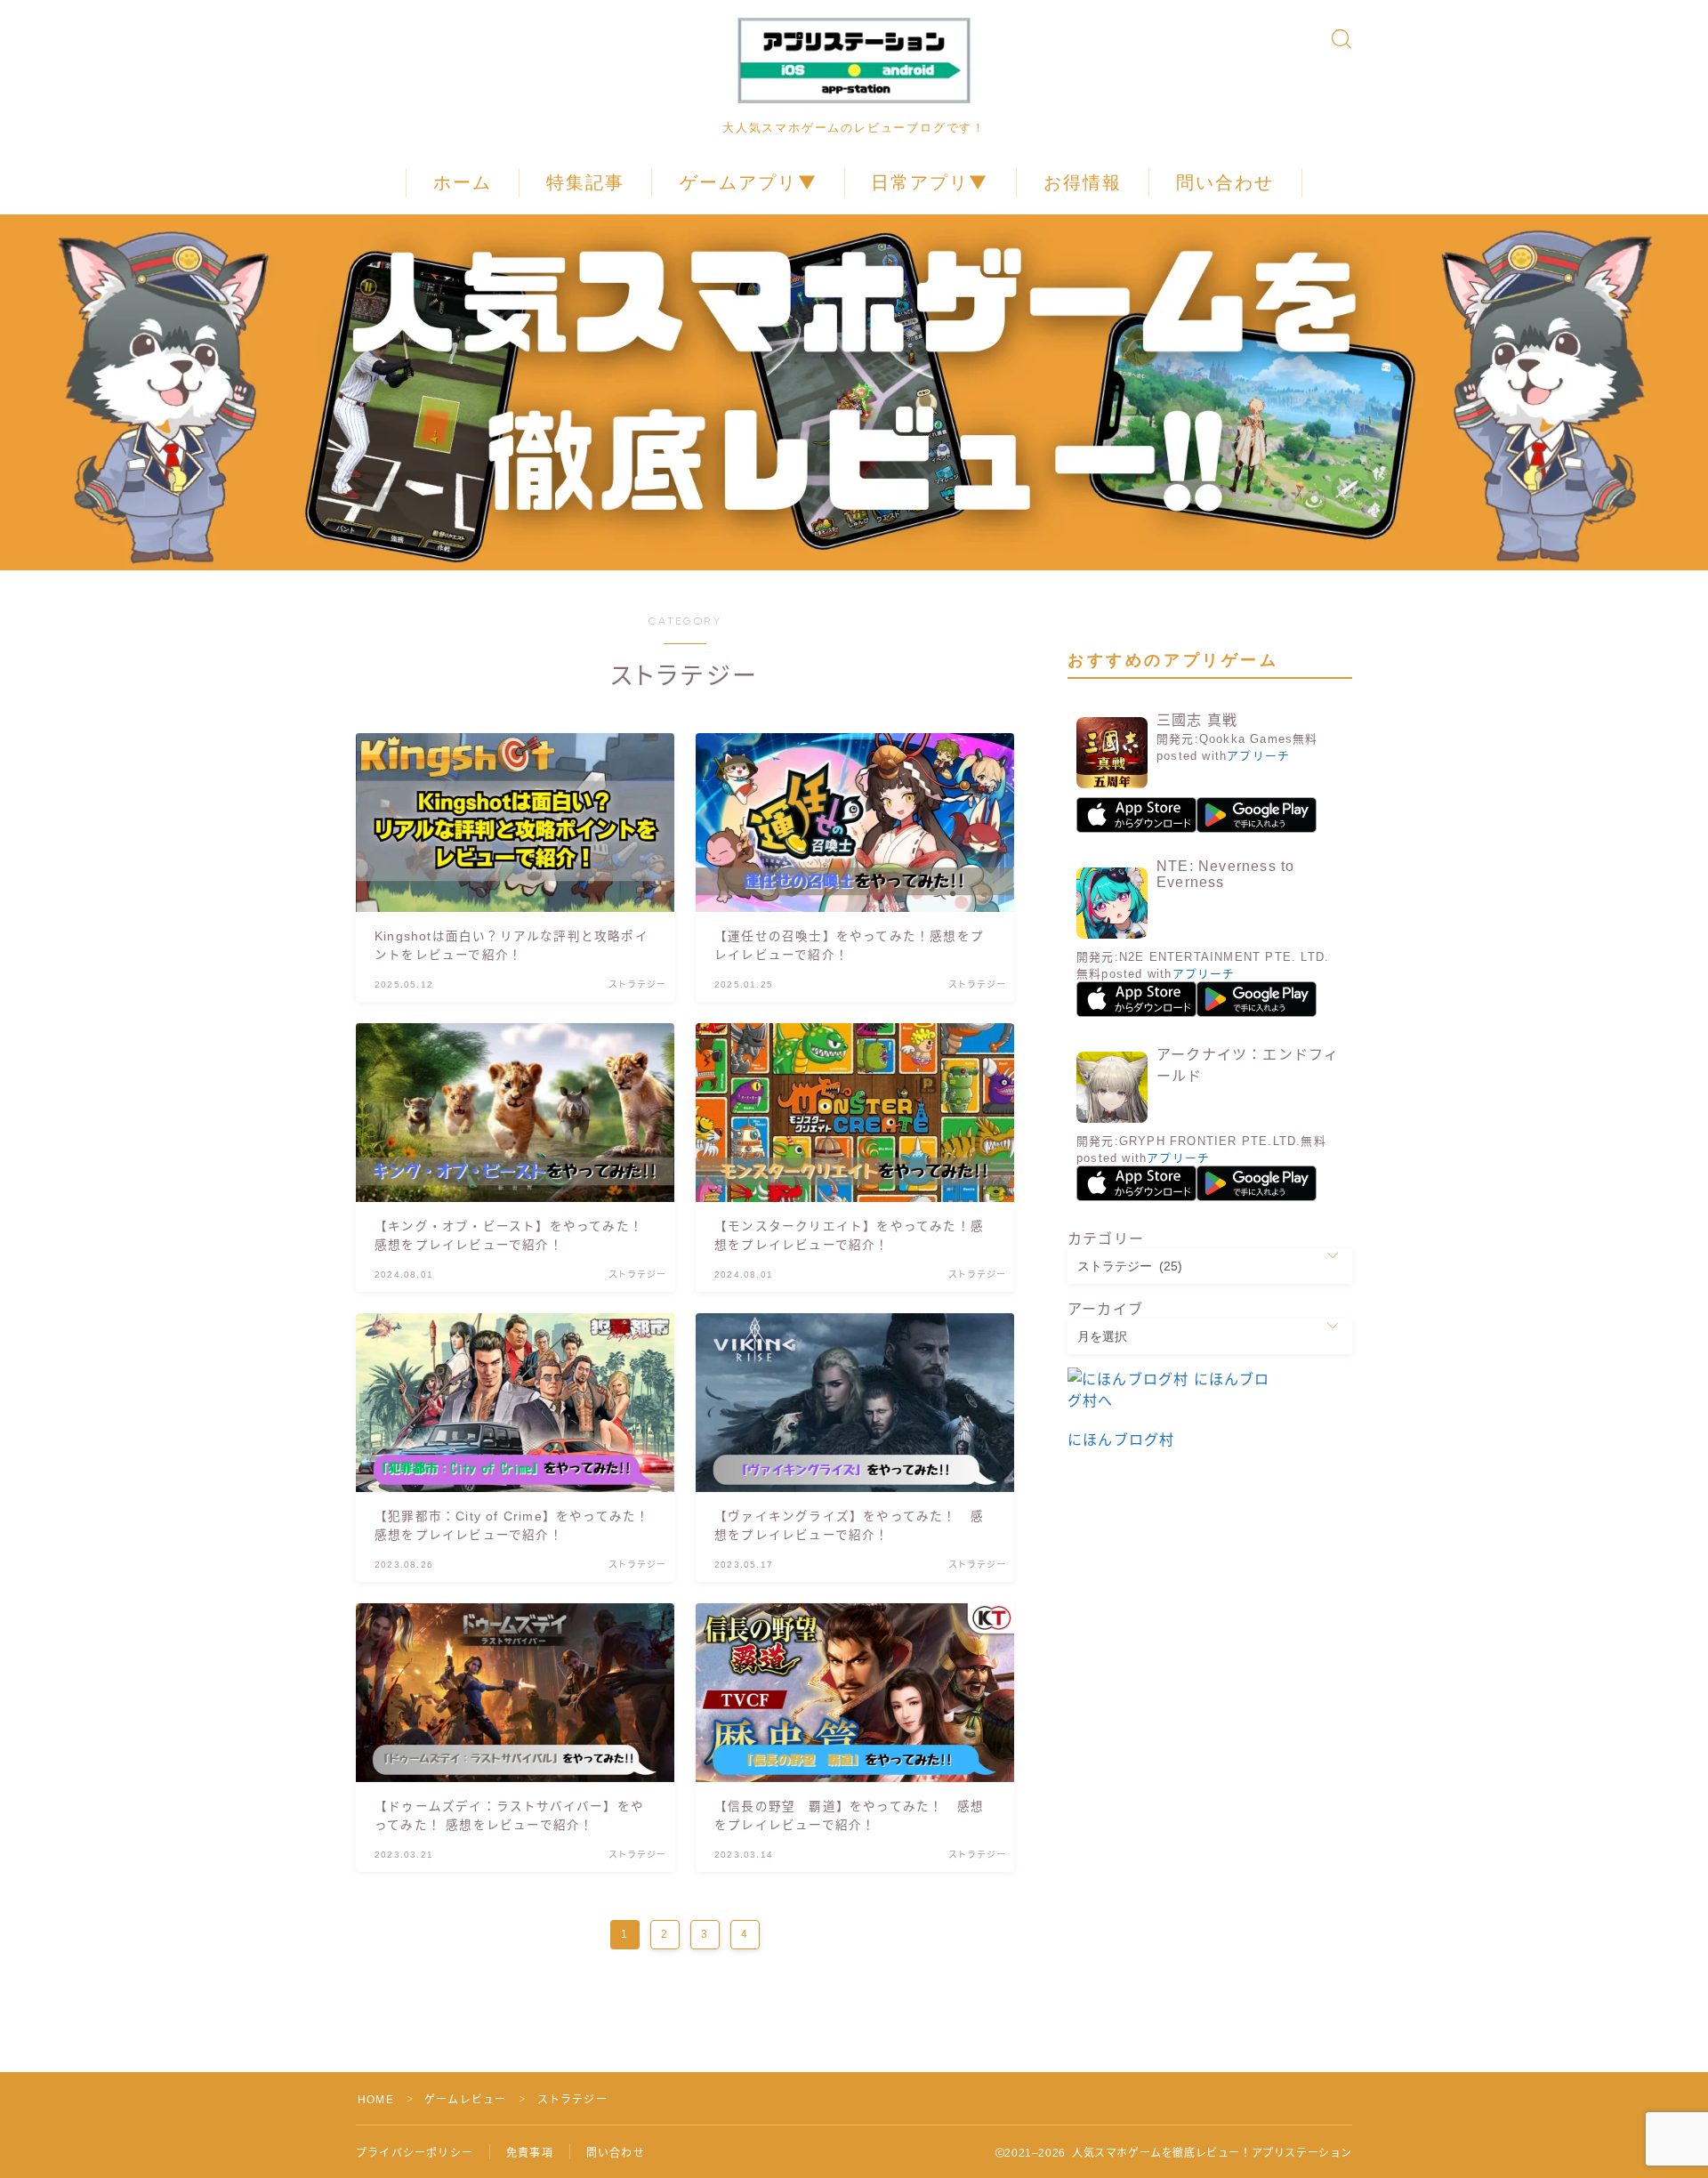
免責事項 (530, 2153)
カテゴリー (1106, 1239)
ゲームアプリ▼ (749, 182)
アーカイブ (1105, 1309)
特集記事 (585, 182)
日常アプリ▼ (930, 182)
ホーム (463, 182)
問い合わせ (1225, 182)
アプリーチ (1258, 756)
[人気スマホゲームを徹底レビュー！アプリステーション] (854, 60)
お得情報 (1083, 182)
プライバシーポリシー (415, 2153)
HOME (376, 2100)
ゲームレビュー (465, 2100)
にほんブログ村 (1121, 1440)
